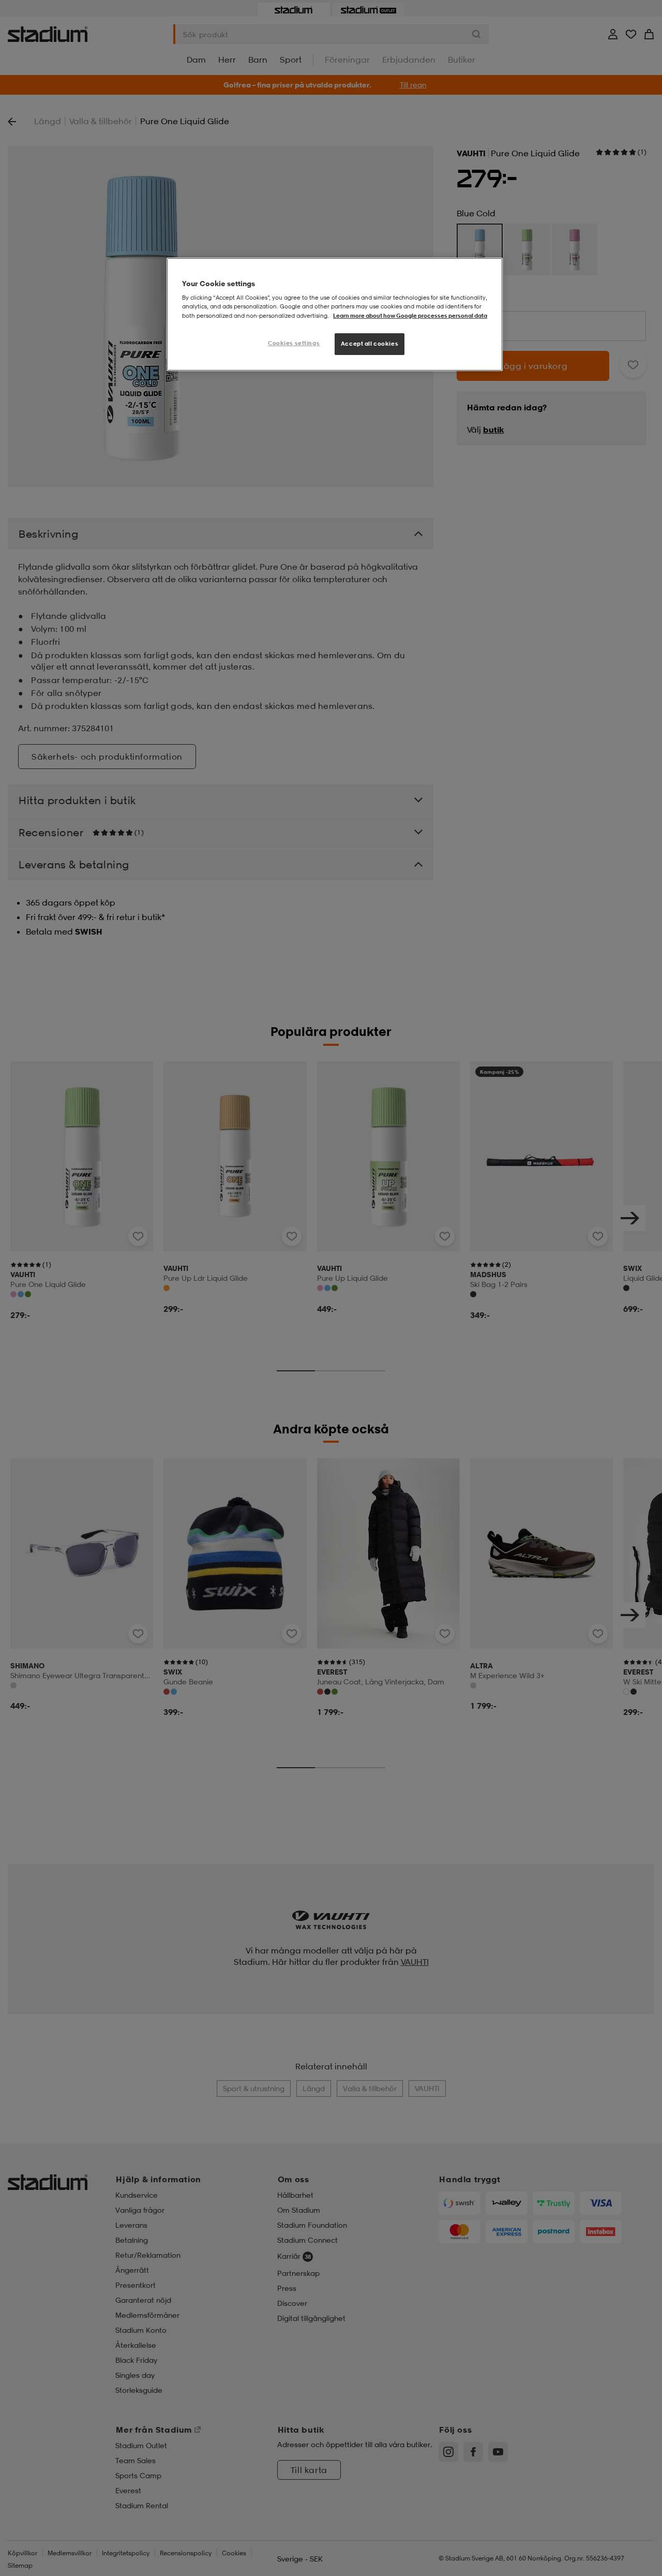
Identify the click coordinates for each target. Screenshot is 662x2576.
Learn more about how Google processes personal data (410, 316)
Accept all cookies (370, 344)
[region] (335, 314)
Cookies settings (294, 343)
